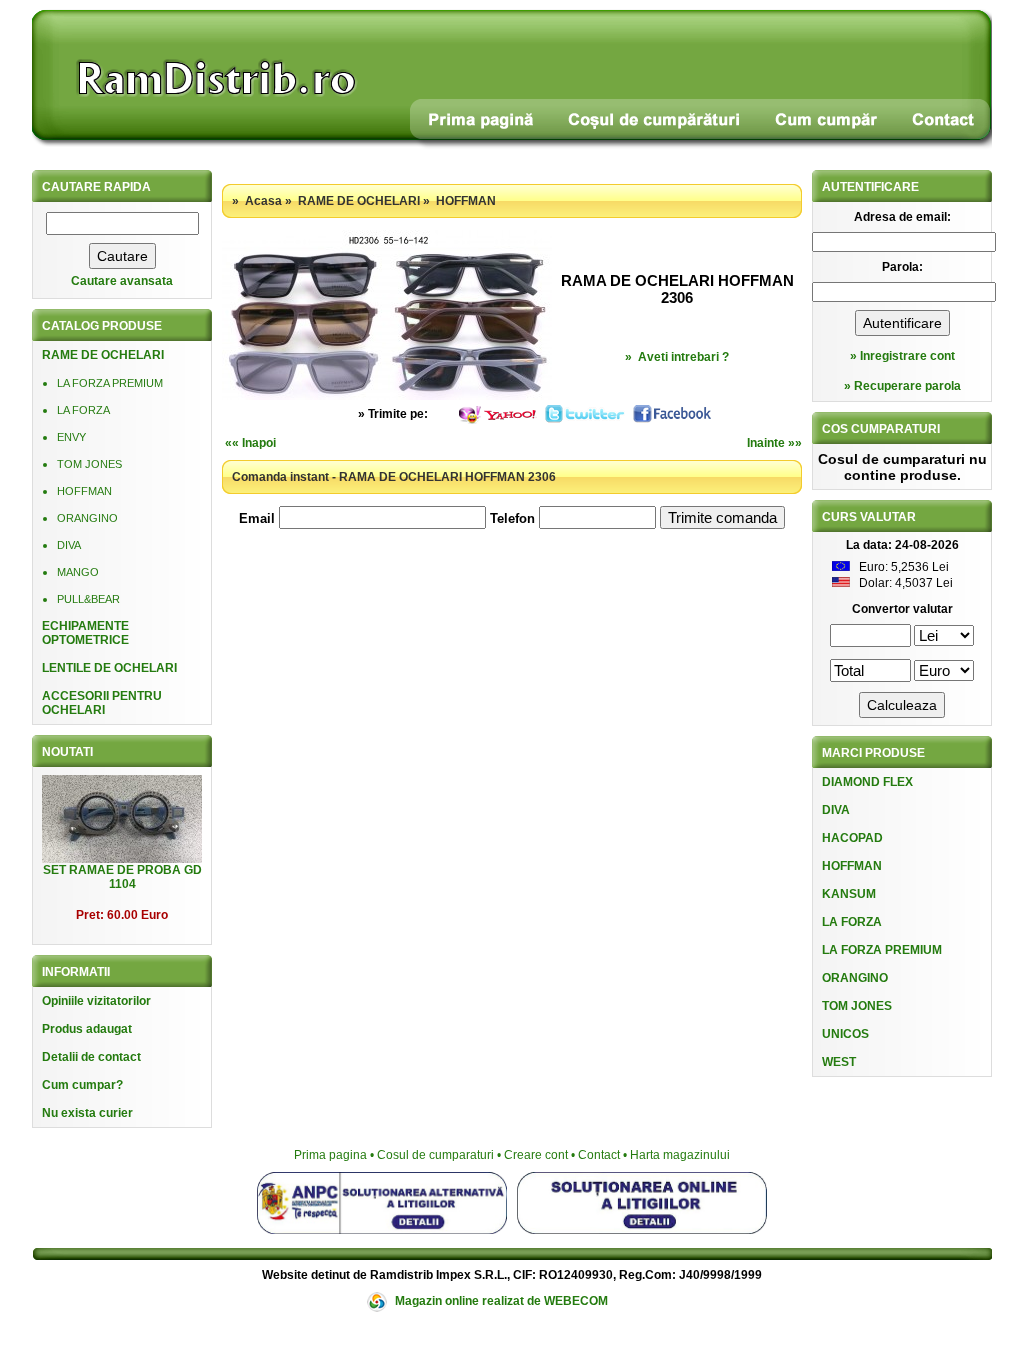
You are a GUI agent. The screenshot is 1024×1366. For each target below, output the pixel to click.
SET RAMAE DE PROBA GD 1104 (122, 877)
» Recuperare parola (902, 386)
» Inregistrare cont (902, 356)
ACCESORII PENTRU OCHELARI (102, 703)
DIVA (69, 545)
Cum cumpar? (82, 1085)
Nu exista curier (87, 1113)
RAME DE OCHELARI (103, 355)
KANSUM (849, 894)
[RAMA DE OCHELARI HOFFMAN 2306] (387, 396)
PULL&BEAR (88, 599)
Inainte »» (774, 443)
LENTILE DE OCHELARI (109, 668)
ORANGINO (87, 518)
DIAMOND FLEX (867, 782)
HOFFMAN (84, 491)
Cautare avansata (122, 281)
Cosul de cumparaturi (435, 1155)
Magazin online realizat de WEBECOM (501, 1301)
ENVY (71, 437)
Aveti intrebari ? (683, 357)
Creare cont (536, 1155)
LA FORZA (83, 410)
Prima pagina (330, 1155)
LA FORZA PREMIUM (110, 383)
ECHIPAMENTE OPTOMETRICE (85, 633)
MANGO (78, 572)
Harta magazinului (680, 1155)
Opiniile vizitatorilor (96, 1001)
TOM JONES (89, 464)
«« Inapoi (250, 443)
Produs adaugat (87, 1029)
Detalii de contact (91, 1057)
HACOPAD (852, 838)
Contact (599, 1155)
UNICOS (845, 1034)
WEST (839, 1062)
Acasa (263, 201)
